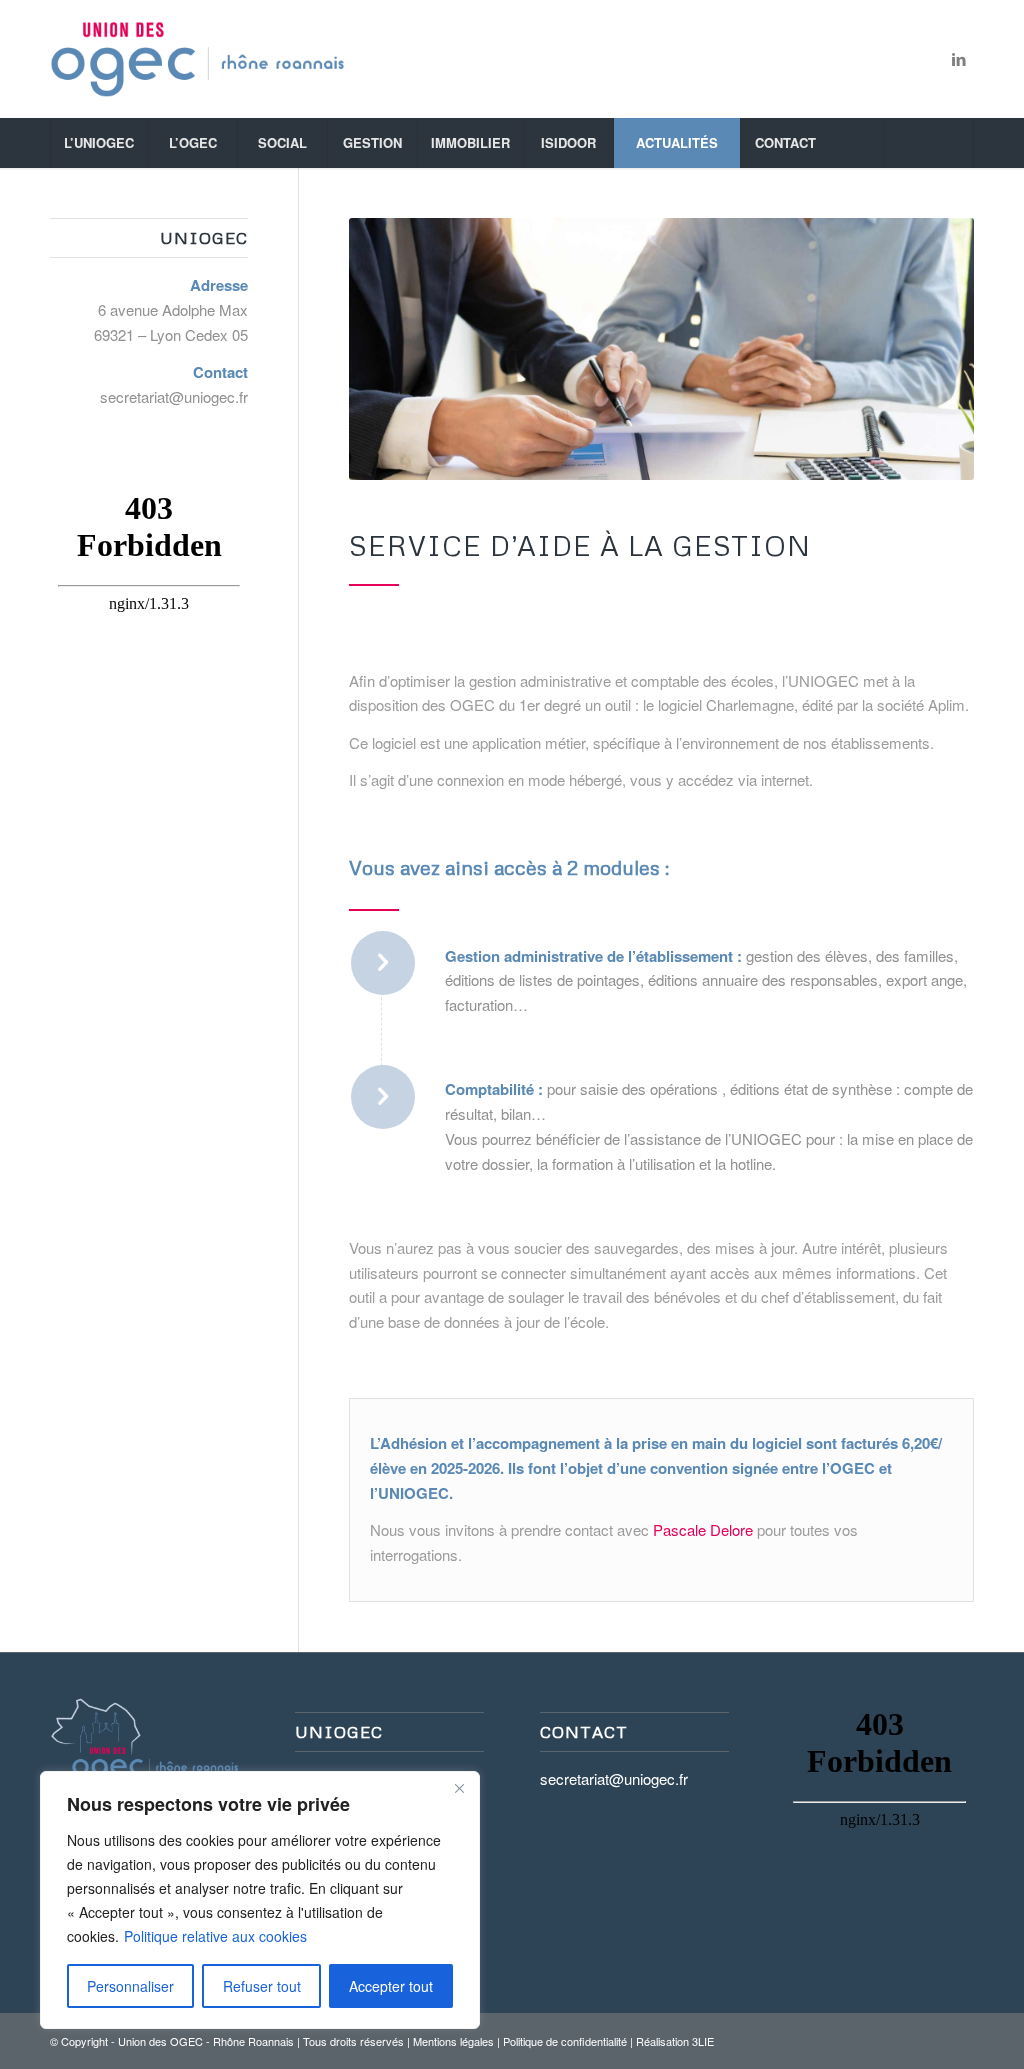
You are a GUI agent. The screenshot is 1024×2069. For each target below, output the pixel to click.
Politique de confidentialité (565, 2041)
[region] (260, 1900)
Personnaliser (130, 1986)
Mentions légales (453, 2041)
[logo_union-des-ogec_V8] (197, 59)
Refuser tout (262, 1986)
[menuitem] (98, 143)
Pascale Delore (703, 1529)
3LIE (703, 2041)
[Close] (459, 1788)
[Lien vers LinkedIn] (959, 59)
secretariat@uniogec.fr (174, 396)
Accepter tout (391, 1986)
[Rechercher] (929, 143)
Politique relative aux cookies (215, 1936)
